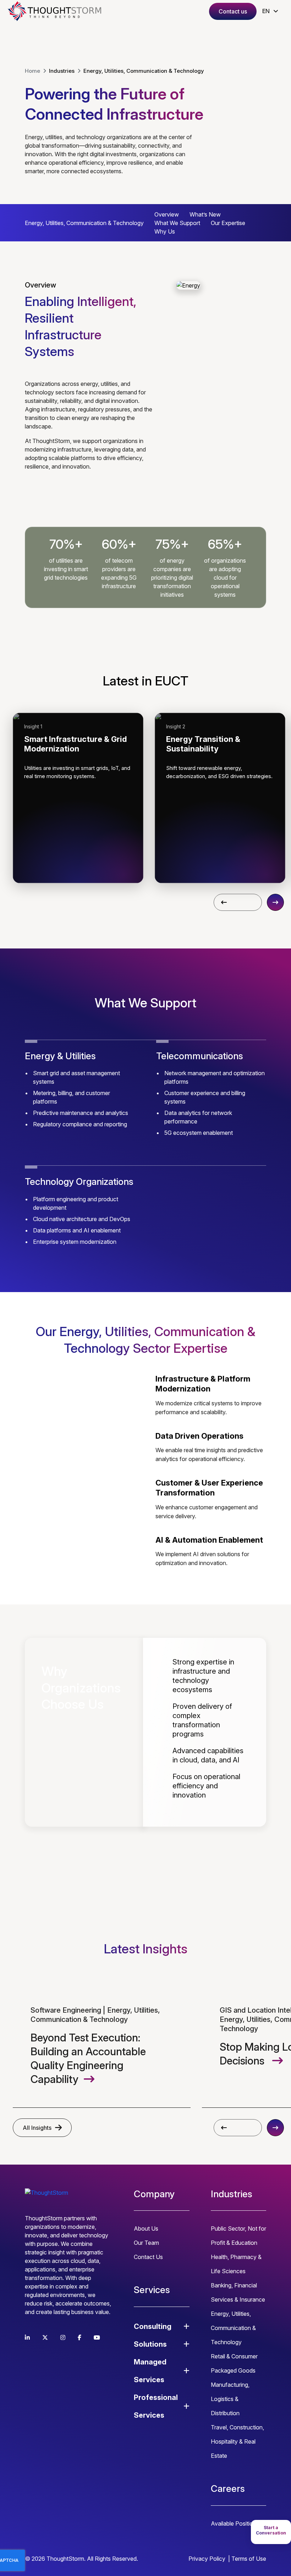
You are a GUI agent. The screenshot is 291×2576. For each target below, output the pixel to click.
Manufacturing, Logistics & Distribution (230, 2399)
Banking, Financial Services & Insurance (238, 2292)
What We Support (177, 223)
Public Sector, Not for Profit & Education (238, 2236)
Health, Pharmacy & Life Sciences (236, 2264)
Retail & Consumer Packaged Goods (234, 2363)
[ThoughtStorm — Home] (57, 11)
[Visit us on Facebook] (79, 2337)
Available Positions (235, 2523)
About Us (146, 2228)
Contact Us (148, 2257)
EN (266, 11)
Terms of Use (249, 2559)
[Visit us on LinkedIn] (27, 2337)
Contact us (233, 11)
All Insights (37, 2128)
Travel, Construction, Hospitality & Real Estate (237, 2441)
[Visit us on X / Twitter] (45, 2337)
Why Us (165, 231)
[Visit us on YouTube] (97, 2337)
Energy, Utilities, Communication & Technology (233, 2328)
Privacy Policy (207, 2559)
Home (32, 71)
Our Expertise (228, 223)
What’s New (205, 214)
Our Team (146, 2243)
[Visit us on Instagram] (63, 2337)
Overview (167, 214)
